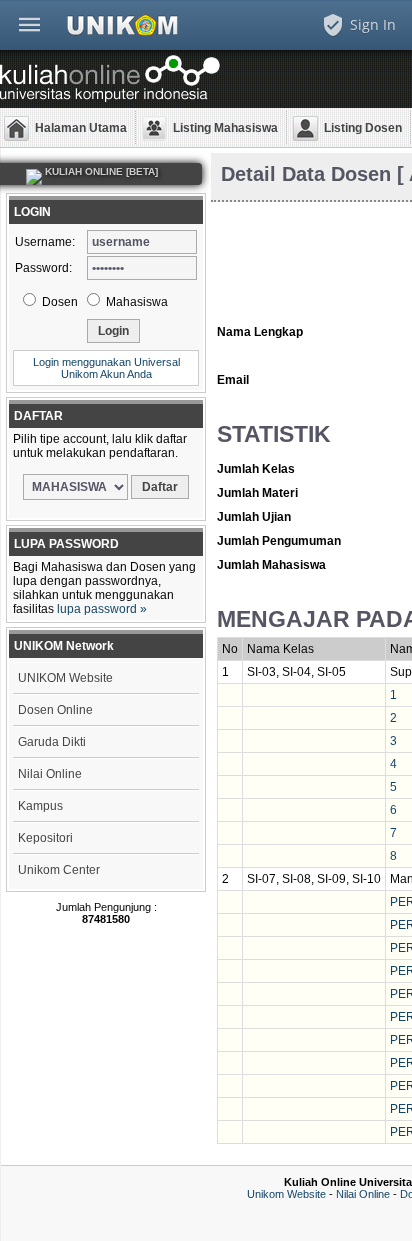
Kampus (40, 806)
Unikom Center (59, 870)
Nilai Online (50, 774)
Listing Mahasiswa (225, 128)
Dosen (58, 302)
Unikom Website (286, 1194)
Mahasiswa (135, 302)
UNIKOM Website (65, 678)
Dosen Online (55, 710)
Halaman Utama (81, 128)
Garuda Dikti (52, 742)
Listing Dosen (363, 128)
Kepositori (45, 838)
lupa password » (102, 609)
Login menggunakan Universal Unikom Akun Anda (106, 368)
